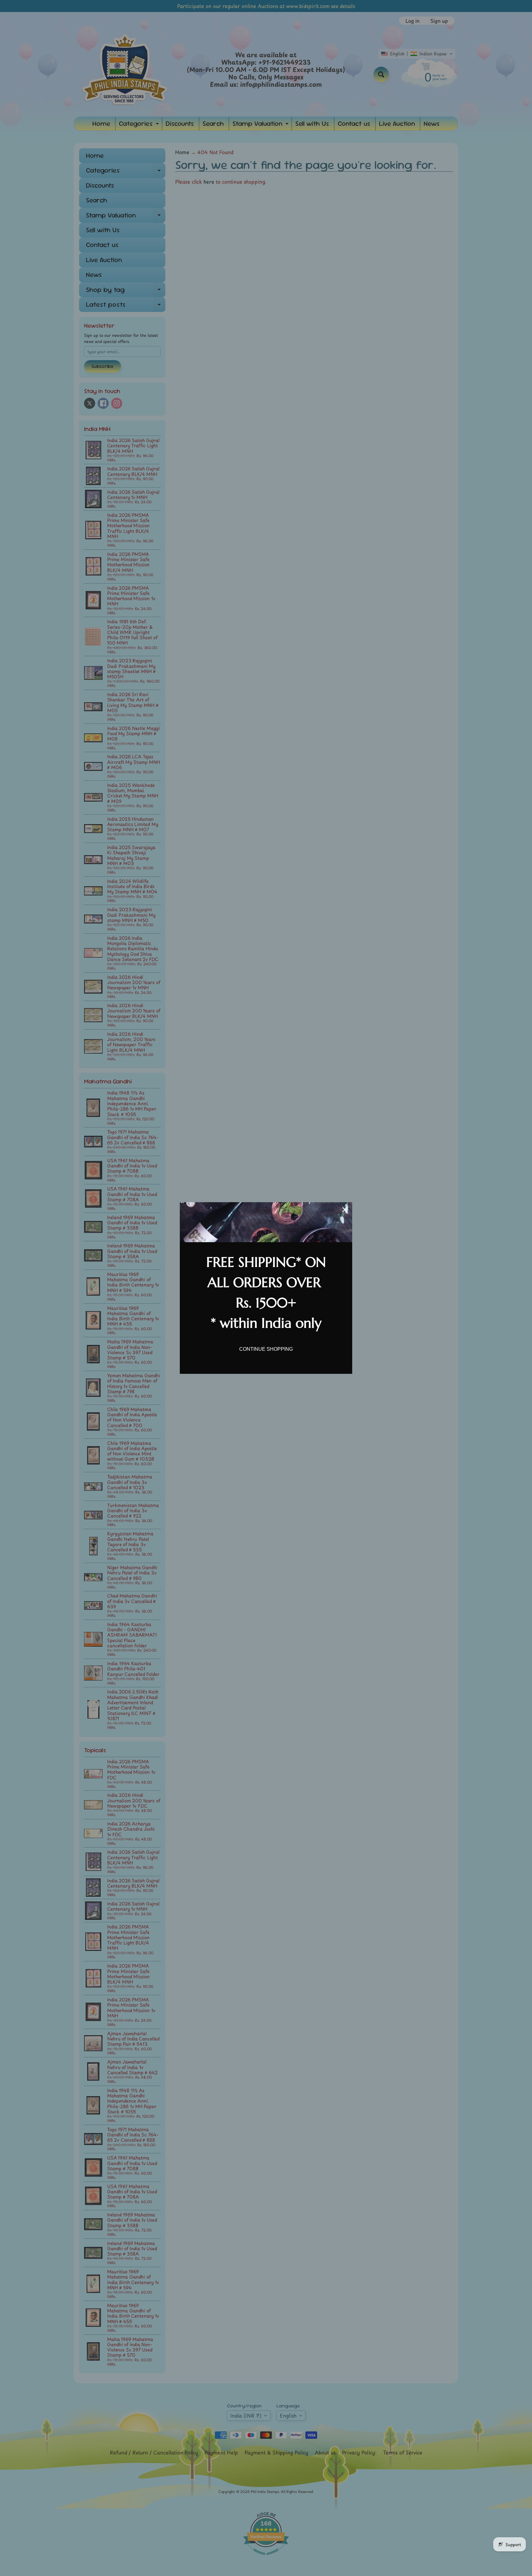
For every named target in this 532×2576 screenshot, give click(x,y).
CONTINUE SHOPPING (266, 1349)
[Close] (345, 1210)
